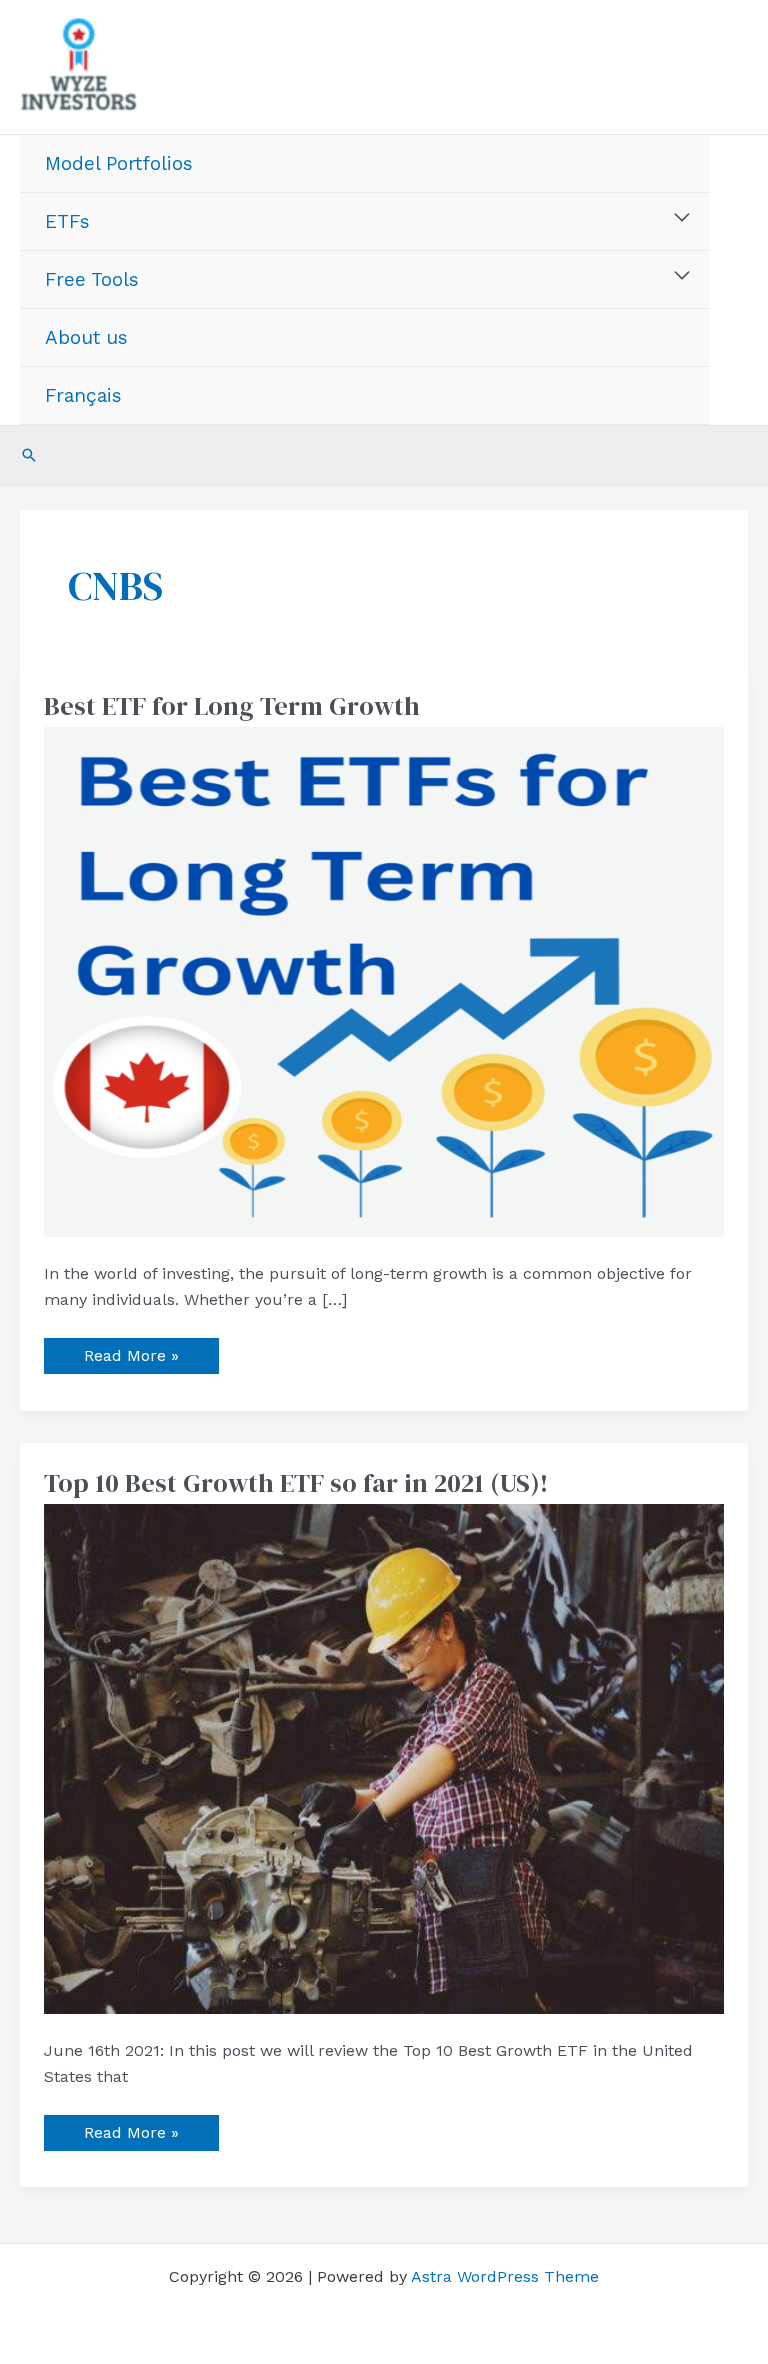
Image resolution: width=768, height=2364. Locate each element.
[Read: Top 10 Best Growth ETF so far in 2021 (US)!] (384, 1757)
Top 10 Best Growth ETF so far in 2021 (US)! (296, 1483)
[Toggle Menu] (682, 218)
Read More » (131, 1351)
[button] (29, 455)
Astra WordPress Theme (505, 2276)
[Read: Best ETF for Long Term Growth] (384, 980)
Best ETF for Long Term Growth (232, 706)
